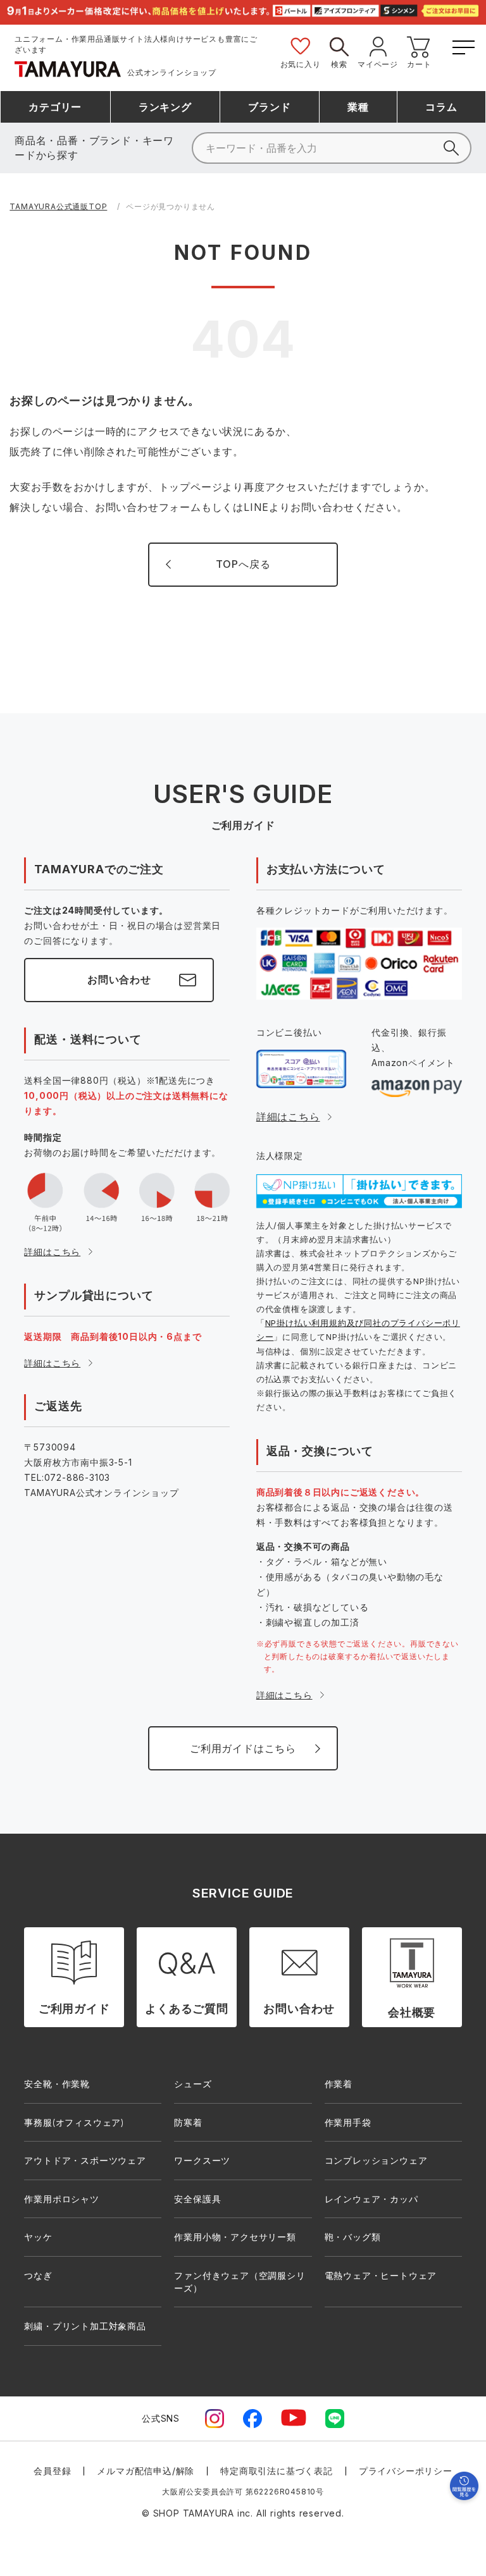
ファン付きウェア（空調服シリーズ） (240, 2282)
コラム (441, 107)
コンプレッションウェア (376, 2160)
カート (419, 64)
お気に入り (301, 64)
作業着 (339, 2084)
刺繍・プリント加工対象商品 (85, 2326)
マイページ (378, 64)
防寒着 (188, 2122)
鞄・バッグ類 (353, 2237)
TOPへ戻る (243, 564)
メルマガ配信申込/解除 (146, 2471)
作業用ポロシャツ (61, 2199)
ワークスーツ (202, 2160)
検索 (339, 64)
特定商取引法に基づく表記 (277, 2471)
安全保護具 (197, 2199)
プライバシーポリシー (406, 2471)
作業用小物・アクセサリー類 (235, 2237)
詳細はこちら (52, 1252)
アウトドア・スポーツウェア (85, 2160)
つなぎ (38, 2275)
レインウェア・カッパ (371, 2199)
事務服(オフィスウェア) (74, 2122)
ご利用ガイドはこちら (243, 1748)
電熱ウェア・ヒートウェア (381, 2275)
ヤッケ (38, 2237)
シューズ (193, 2084)
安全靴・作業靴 (57, 2084)
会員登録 (52, 2471)
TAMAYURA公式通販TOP (58, 206)
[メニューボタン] (462, 45)
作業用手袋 (348, 2122)
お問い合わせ (119, 979)
